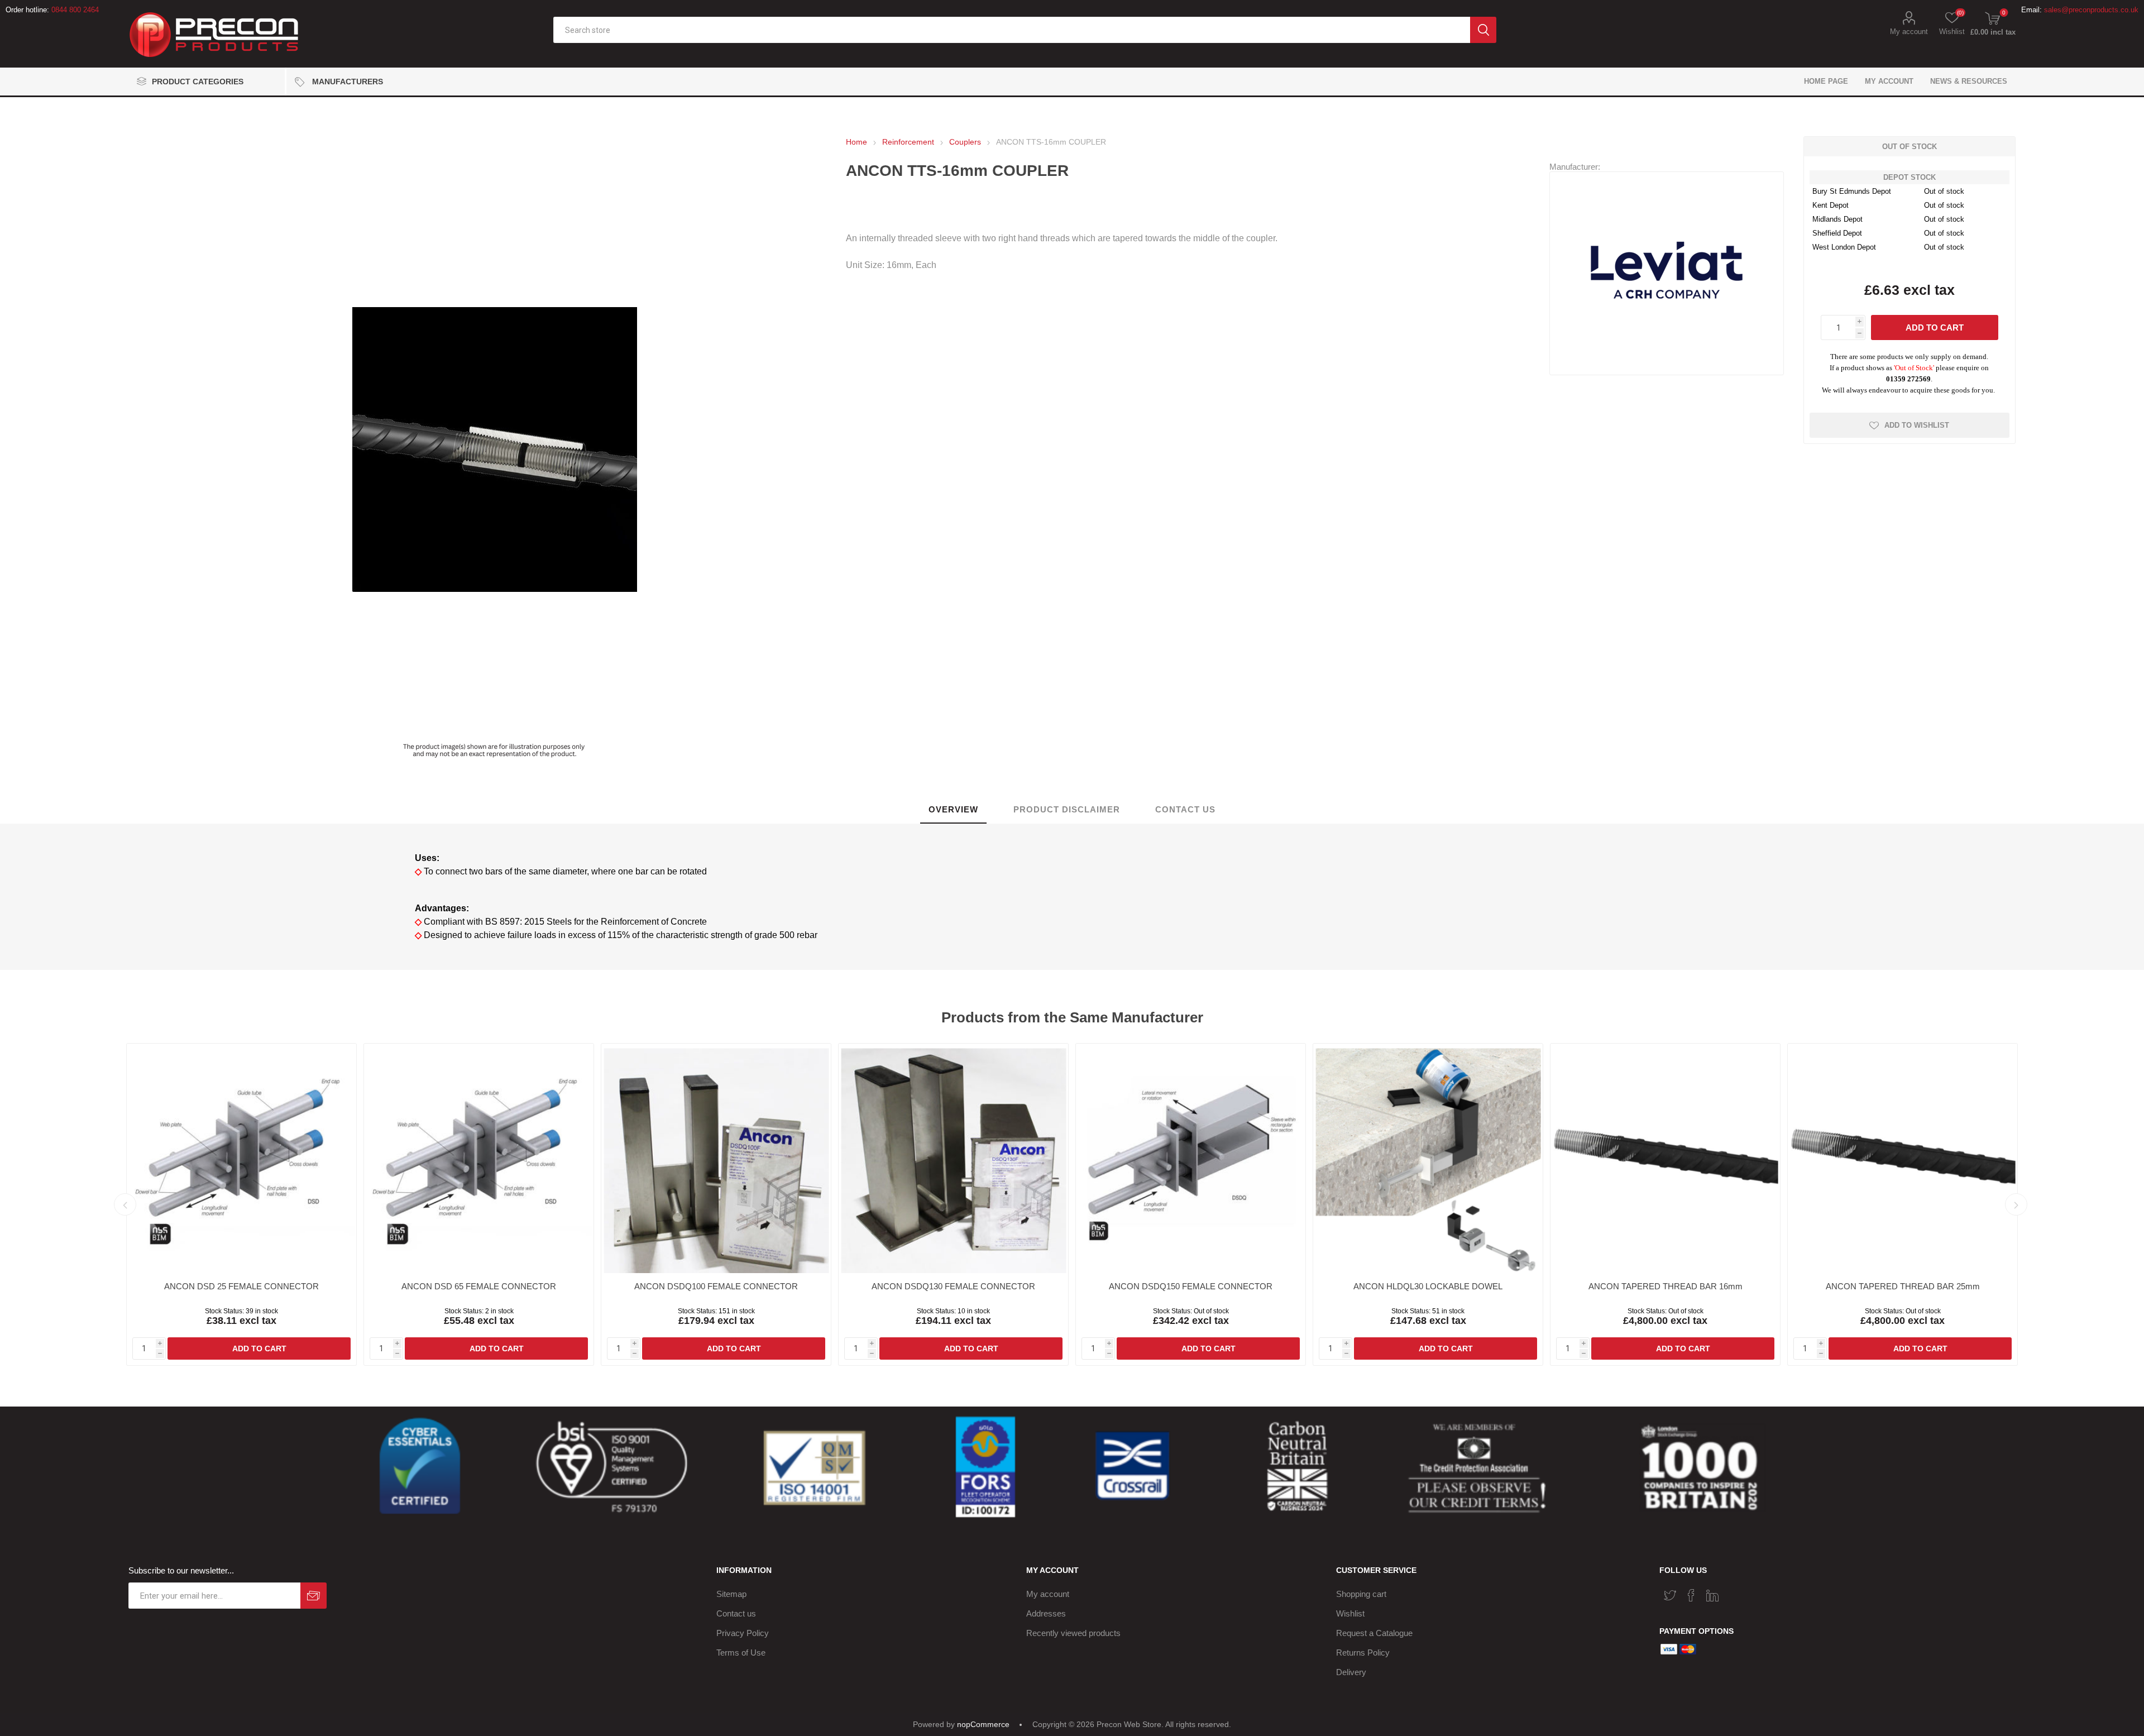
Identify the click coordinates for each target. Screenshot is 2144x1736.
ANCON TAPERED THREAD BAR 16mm (1666, 1286)
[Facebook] (1691, 1595)
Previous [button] (125, 1204)
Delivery (1351, 1672)
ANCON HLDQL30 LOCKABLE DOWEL (1428, 1286)
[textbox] (1012, 30)
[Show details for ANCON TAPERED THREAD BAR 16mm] (1665, 1158)
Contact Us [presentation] (1185, 809)
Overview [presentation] (953, 809)
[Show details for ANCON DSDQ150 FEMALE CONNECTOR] (1191, 1158)
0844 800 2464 (75, 10)
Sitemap (731, 1594)
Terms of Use (741, 1653)
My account (1909, 32)
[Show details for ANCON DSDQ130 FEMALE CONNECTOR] (953, 1158)
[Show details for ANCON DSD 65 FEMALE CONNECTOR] (479, 1158)
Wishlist (1350, 1613)
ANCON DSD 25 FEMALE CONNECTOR (241, 1286)
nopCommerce (983, 1724)
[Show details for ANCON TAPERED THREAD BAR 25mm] (1903, 1158)
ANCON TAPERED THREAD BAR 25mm (1903, 1286)
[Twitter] (1670, 1595)
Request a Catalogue (1374, 1633)
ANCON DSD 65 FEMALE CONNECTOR (479, 1286)
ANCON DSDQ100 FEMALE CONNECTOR (716, 1286)
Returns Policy (1363, 1653)
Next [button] (2016, 1204)
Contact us (736, 1613)
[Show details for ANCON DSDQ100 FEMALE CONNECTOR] (716, 1158)
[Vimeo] (1712, 1595)
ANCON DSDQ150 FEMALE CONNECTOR (1191, 1286)
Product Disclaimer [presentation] (1067, 809)
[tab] (953, 810)
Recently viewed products (1073, 1633)
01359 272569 (1908, 379)
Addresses (1046, 1613)
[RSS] (1734, 1592)
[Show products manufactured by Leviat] (1667, 367)
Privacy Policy (743, 1633)
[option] (241, 1204)
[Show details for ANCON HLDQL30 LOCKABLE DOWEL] (1428, 1158)
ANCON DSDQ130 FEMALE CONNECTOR (953, 1286)
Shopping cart (1361, 1594)
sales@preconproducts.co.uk (2091, 10)
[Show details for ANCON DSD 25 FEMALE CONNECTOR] (241, 1158)
